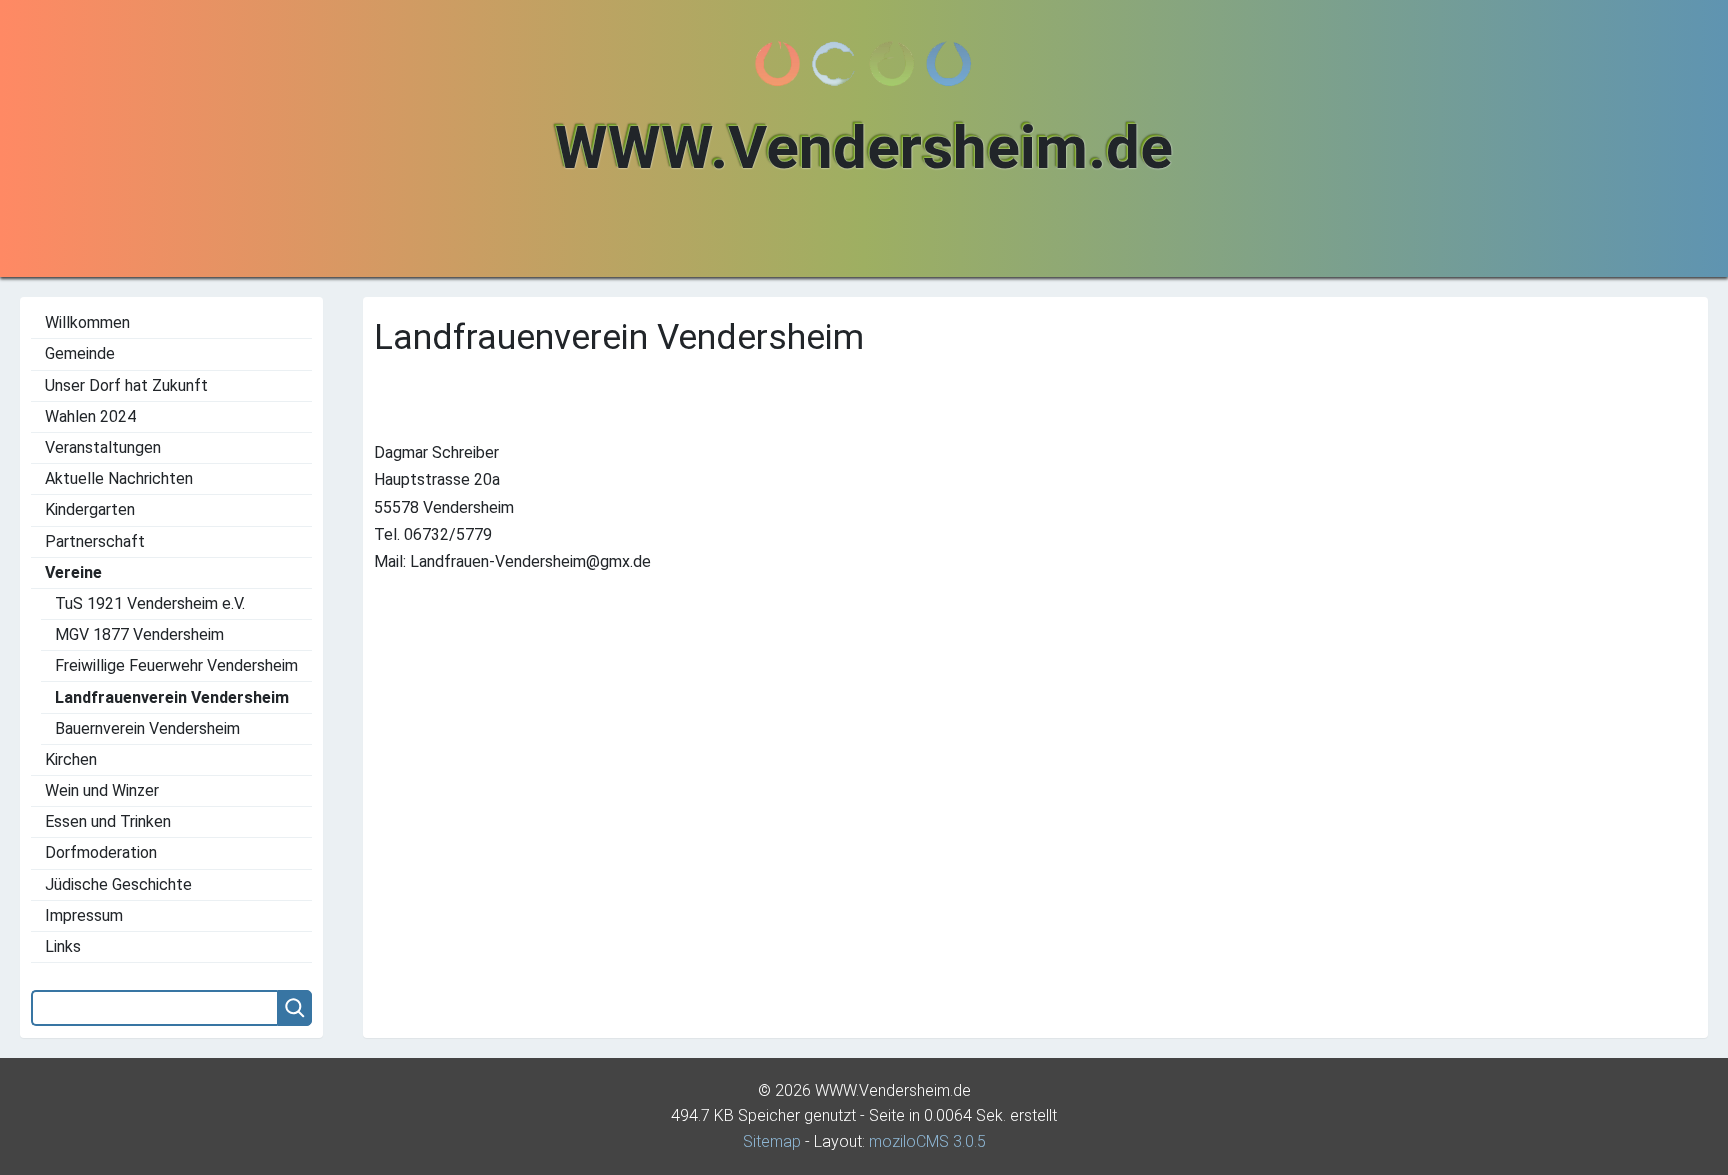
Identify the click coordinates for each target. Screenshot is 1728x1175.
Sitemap (772, 1141)
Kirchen (71, 759)
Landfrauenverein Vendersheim (172, 697)
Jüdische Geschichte (118, 884)
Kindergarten (90, 509)
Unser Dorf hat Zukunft (126, 385)
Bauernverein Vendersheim (147, 728)
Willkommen (87, 322)
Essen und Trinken (108, 821)
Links (63, 946)
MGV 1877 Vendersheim (139, 634)
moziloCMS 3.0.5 (927, 1141)
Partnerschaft (95, 541)
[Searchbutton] (294, 1008)
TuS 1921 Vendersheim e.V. (150, 603)
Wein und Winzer (102, 790)
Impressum (84, 915)
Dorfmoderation (101, 852)
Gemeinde (80, 353)
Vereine (73, 572)
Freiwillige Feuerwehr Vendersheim (176, 665)
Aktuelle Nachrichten (119, 478)
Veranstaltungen (103, 447)
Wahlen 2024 (90, 416)
